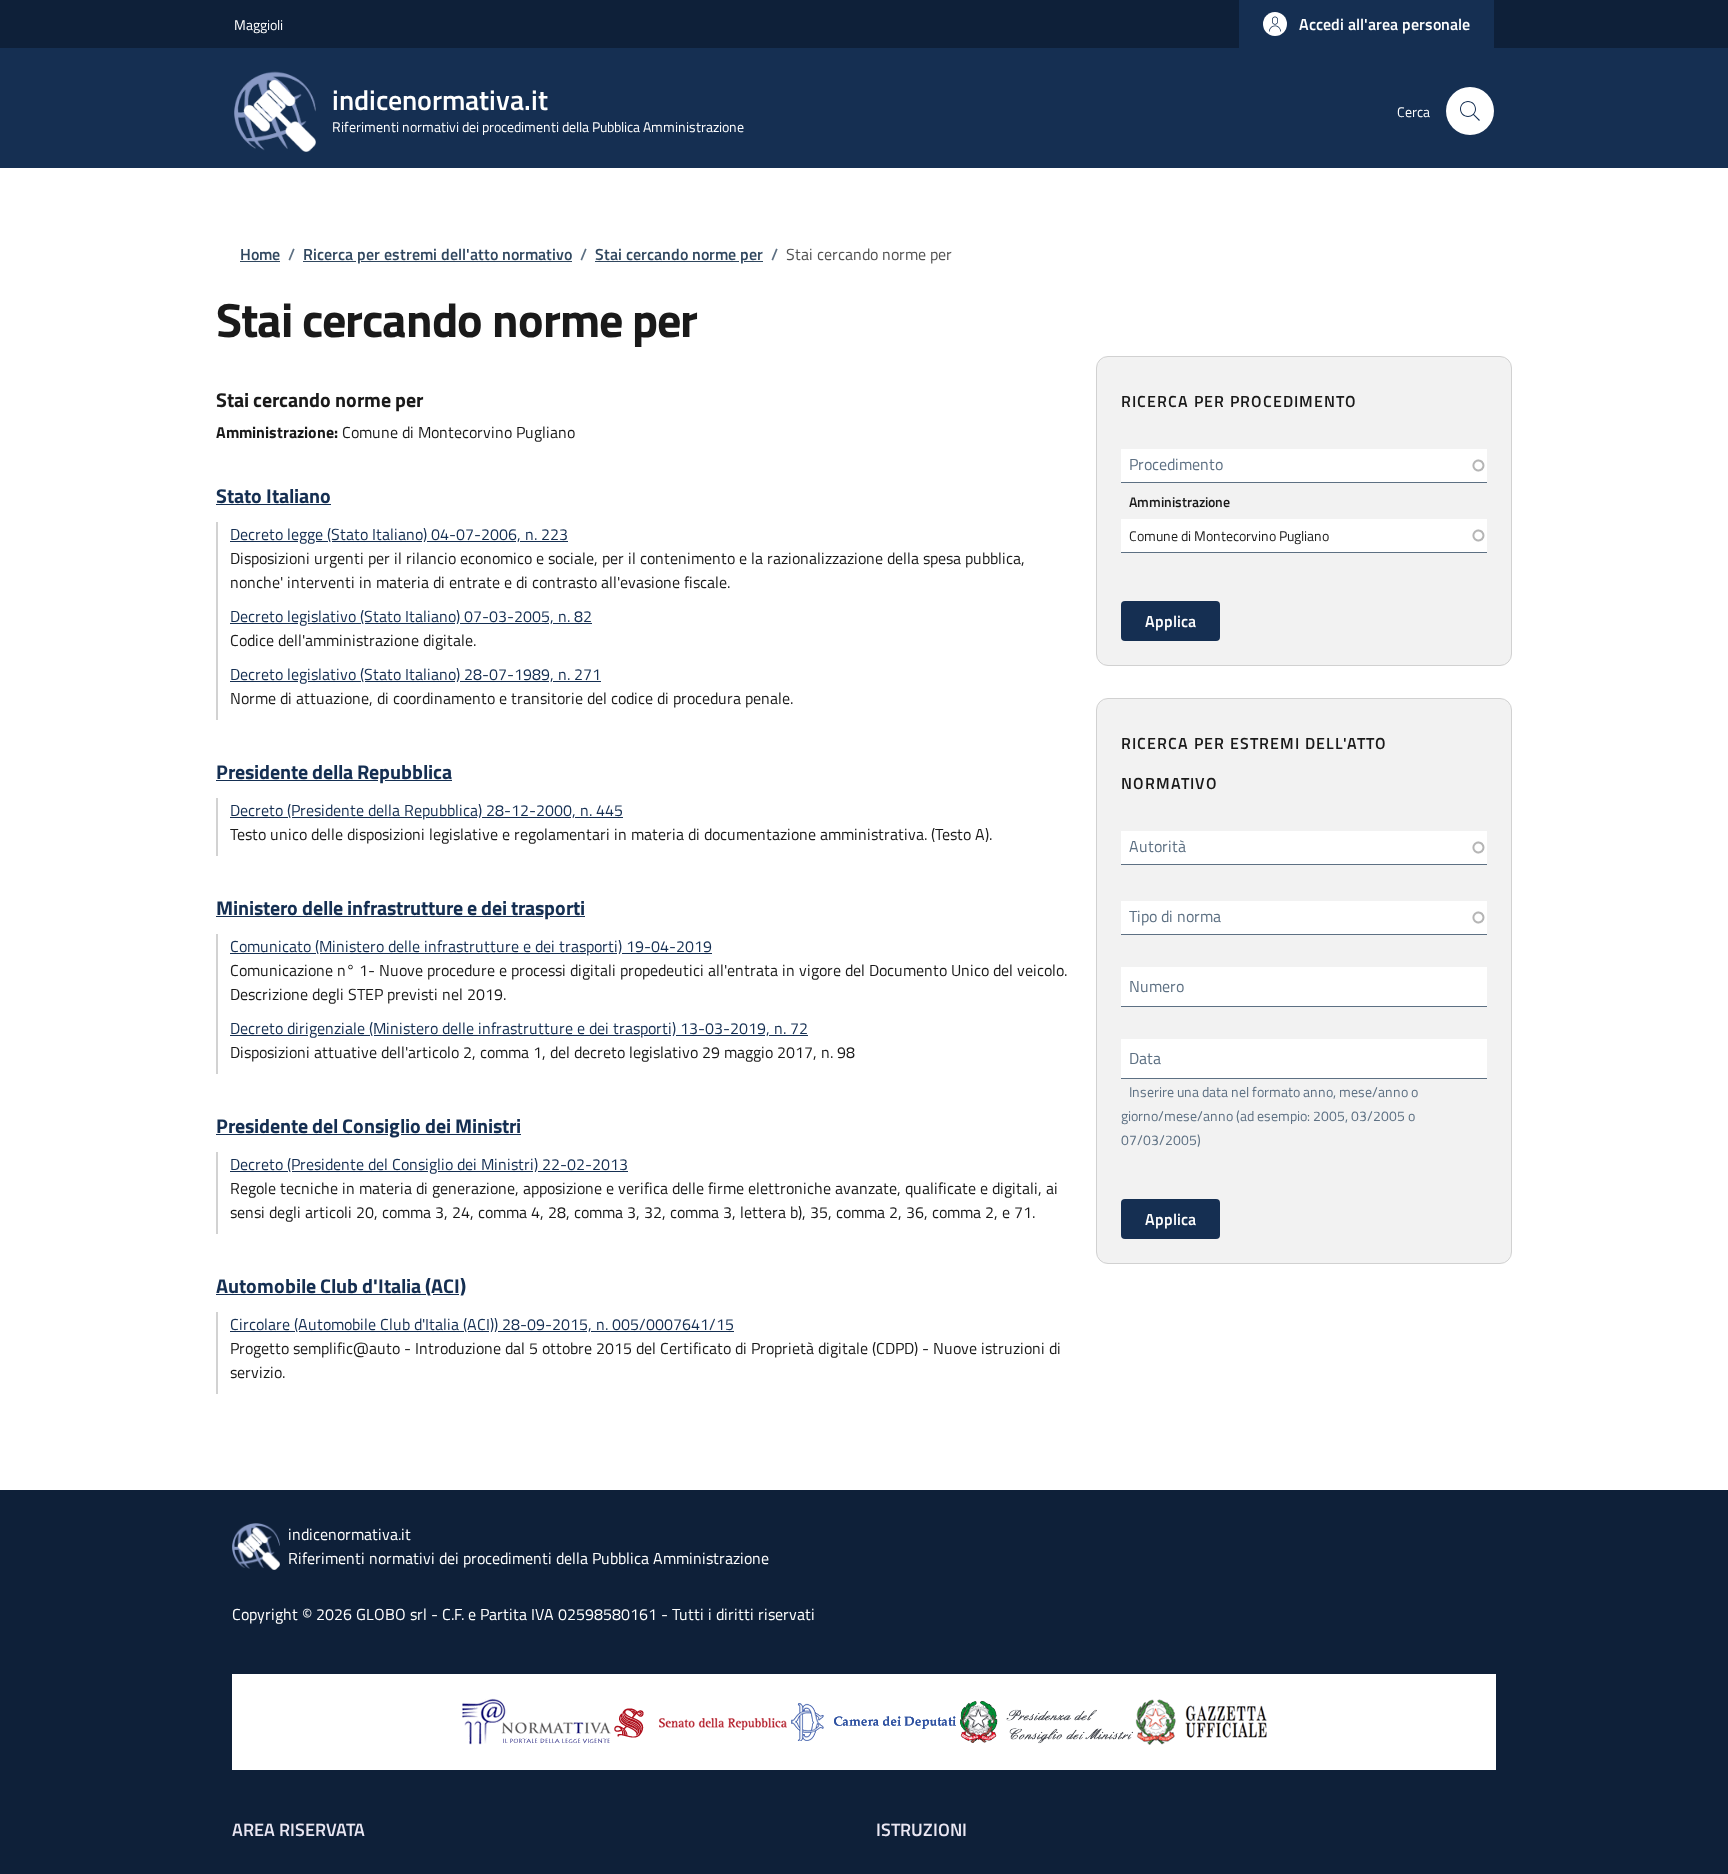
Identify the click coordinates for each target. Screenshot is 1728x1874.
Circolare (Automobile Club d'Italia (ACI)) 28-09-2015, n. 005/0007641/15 (482, 1324)
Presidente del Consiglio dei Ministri (368, 1126)
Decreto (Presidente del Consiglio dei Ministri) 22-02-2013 (429, 1164)
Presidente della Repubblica (334, 772)
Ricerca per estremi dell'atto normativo (437, 254)
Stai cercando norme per (679, 254)
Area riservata (298, 1829)
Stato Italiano (273, 496)
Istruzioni (921, 1829)
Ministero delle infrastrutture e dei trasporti (400, 908)
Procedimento (1176, 464)
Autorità (1157, 846)
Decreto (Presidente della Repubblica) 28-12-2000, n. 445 (426, 810)
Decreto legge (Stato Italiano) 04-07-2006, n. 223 (399, 534)
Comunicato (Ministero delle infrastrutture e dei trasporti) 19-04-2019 (471, 946)
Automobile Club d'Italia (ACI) (341, 1286)
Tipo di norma (1175, 916)
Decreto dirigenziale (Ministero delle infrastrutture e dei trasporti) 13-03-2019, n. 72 (519, 1028)
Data (1145, 1058)
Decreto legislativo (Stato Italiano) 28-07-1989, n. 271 (415, 674)
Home (260, 254)
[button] (1366, 24)
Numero (1156, 986)
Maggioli (258, 24)
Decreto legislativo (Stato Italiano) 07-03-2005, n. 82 (411, 616)
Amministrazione (1179, 501)
